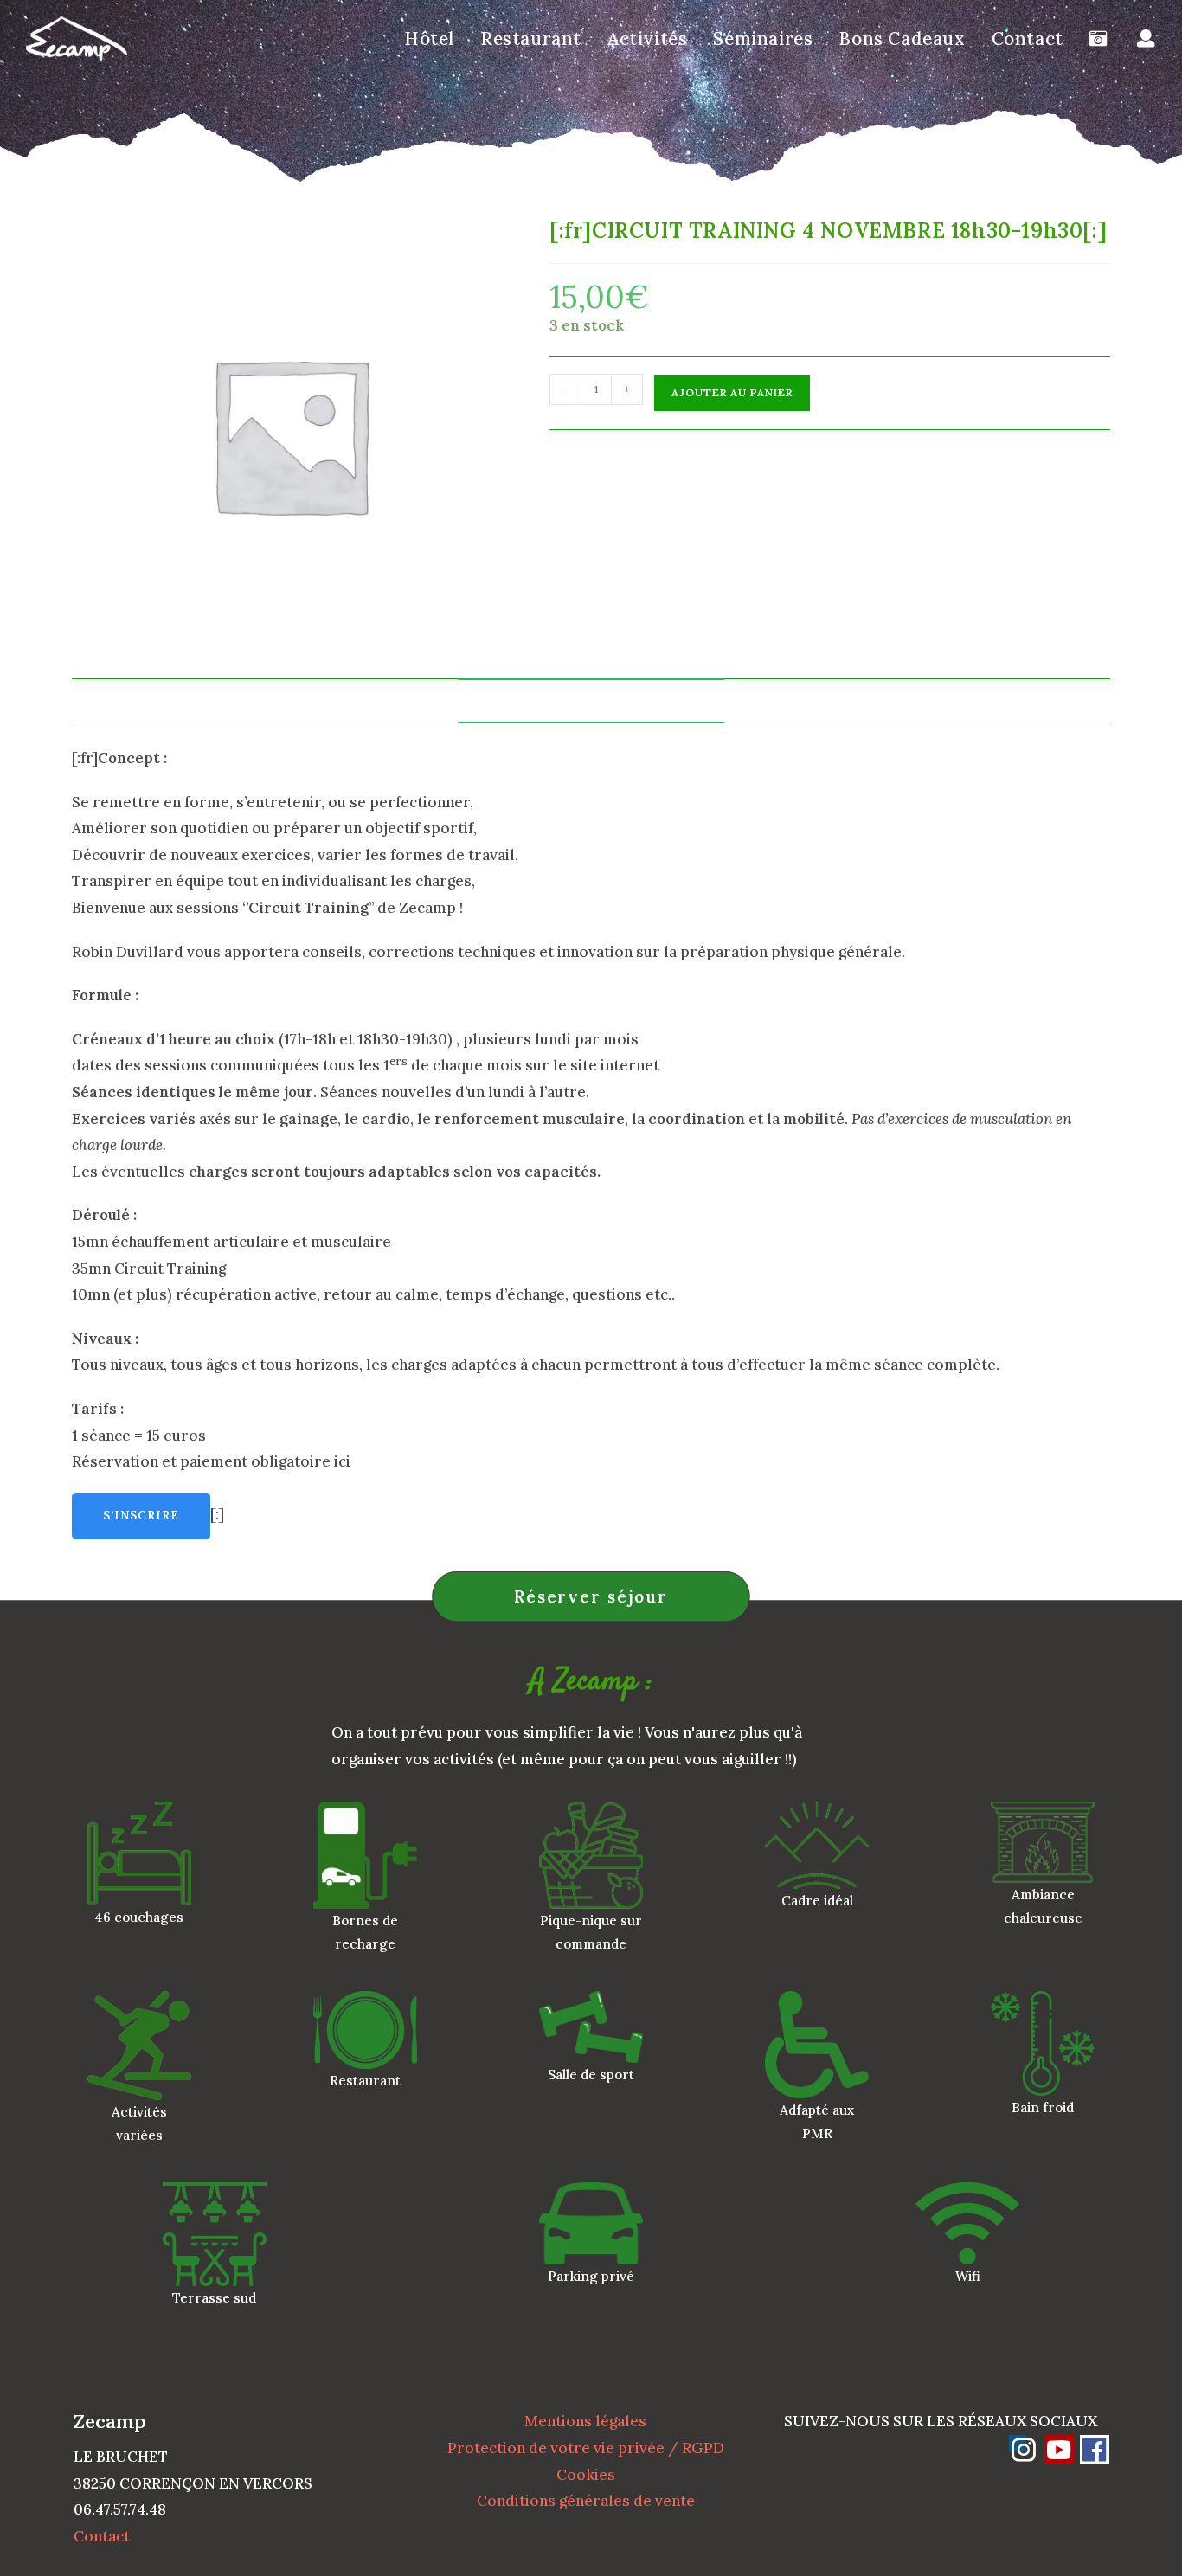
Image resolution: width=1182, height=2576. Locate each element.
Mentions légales (585, 2421)
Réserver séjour (591, 1596)
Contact (102, 2536)
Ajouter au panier (732, 392)
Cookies (586, 2475)
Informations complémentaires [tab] (591, 700)
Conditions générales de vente (586, 2501)
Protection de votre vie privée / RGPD (586, 2448)
